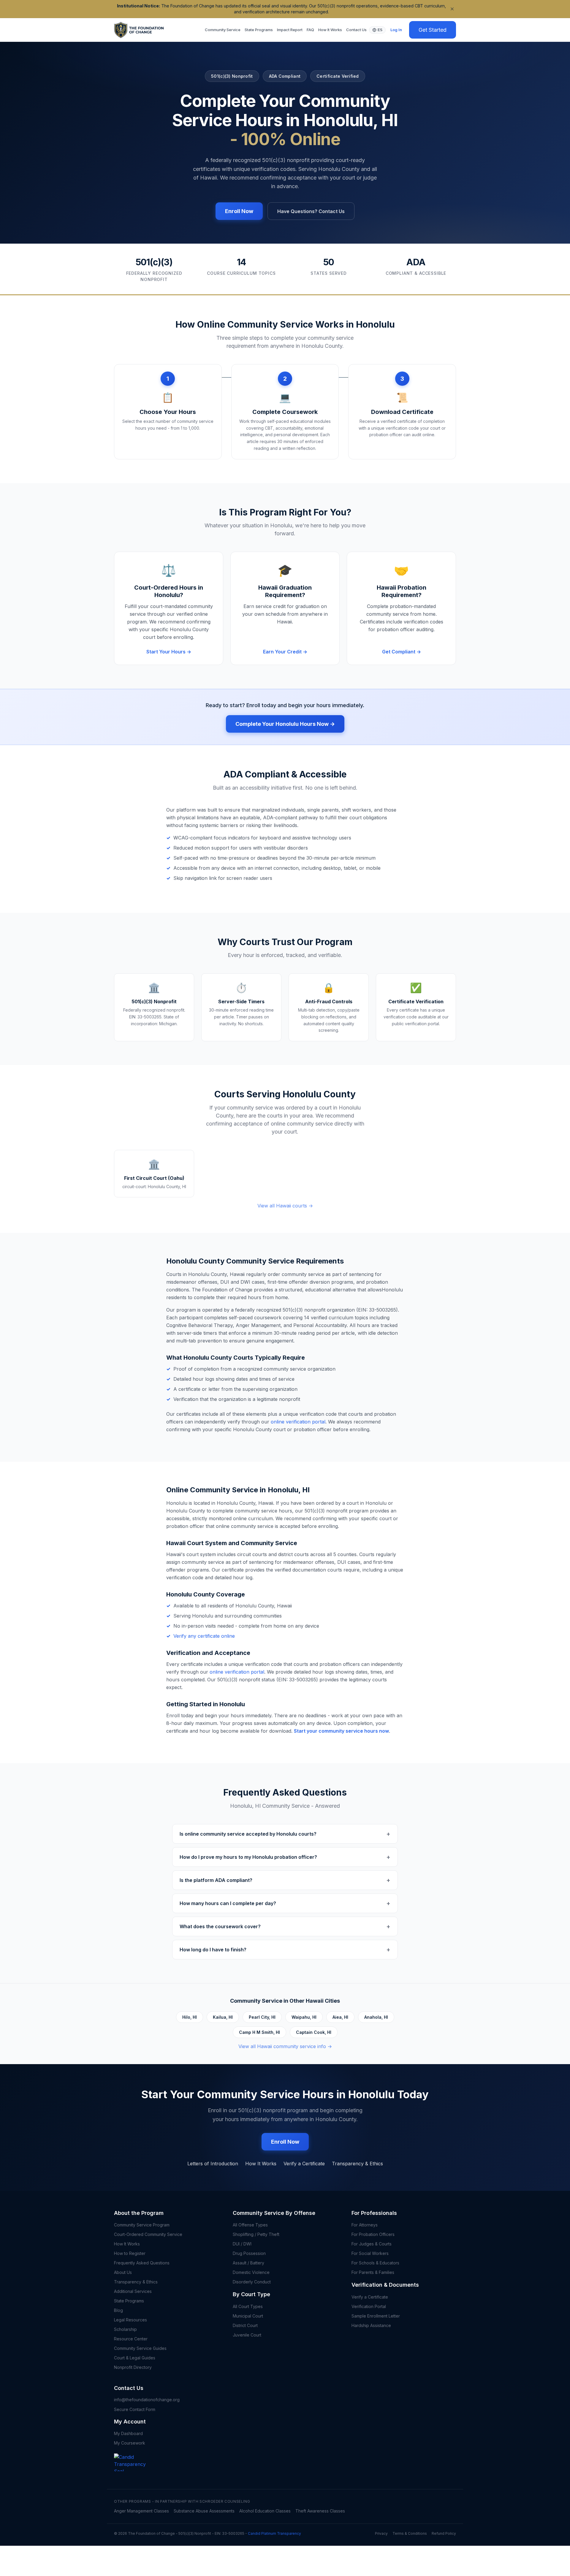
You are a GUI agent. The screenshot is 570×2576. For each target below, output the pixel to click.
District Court (245, 2325)
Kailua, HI (223, 2017)
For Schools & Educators (375, 2263)
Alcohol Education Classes (265, 2511)
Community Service (223, 30)
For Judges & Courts (372, 2244)
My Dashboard (128, 2433)
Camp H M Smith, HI (259, 2032)
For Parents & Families (373, 2272)
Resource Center (131, 2339)
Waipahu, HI (304, 2017)
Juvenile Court (247, 2335)
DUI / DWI (242, 2244)
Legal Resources (130, 2320)
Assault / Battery (248, 2263)
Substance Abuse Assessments (204, 2511)
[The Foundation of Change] (135, 2471)
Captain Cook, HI (314, 2032)
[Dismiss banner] (452, 9)
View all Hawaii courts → (285, 1206)
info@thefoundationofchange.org (147, 2400)
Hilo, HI (190, 2017)
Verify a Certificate (304, 2164)
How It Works (330, 30)
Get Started (433, 30)
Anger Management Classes (141, 2511)
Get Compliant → (402, 652)
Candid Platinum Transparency (274, 2533)
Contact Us (356, 30)
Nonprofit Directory (133, 2367)
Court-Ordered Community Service (148, 2234)
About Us (123, 2272)
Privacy (381, 2533)
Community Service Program (142, 2225)
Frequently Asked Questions (142, 2263)
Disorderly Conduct (252, 2282)
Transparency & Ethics (357, 2164)
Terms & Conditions (410, 2533)
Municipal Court (248, 2316)
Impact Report (290, 30)
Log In (396, 30)
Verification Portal (369, 2306)
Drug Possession (249, 2253)
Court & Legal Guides (135, 2358)
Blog (118, 2310)
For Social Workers (370, 2253)
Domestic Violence (251, 2272)
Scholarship (125, 2329)
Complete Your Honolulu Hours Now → (285, 724)
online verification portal (298, 1422)
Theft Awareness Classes (320, 2511)
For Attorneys (365, 2225)
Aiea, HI (340, 2017)
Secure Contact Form (135, 2409)
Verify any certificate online (204, 1636)
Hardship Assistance (371, 2325)
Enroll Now (239, 211)
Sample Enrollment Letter (376, 2316)
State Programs (259, 30)
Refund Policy (444, 2533)
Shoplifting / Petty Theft (256, 2234)
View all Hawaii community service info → (285, 2046)
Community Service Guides (140, 2348)
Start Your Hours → (169, 652)
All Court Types (248, 2306)
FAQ (310, 30)
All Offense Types (250, 2225)
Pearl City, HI (262, 2017)
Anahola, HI (376, 2017)
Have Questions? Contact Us (311, 211)
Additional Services (133, 2291)
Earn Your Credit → (285, 652)
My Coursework (130, 2443)
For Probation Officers (373, 2234)
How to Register (130, 2253)
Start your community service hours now (341, 1731)
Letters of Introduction (213, 2164)
